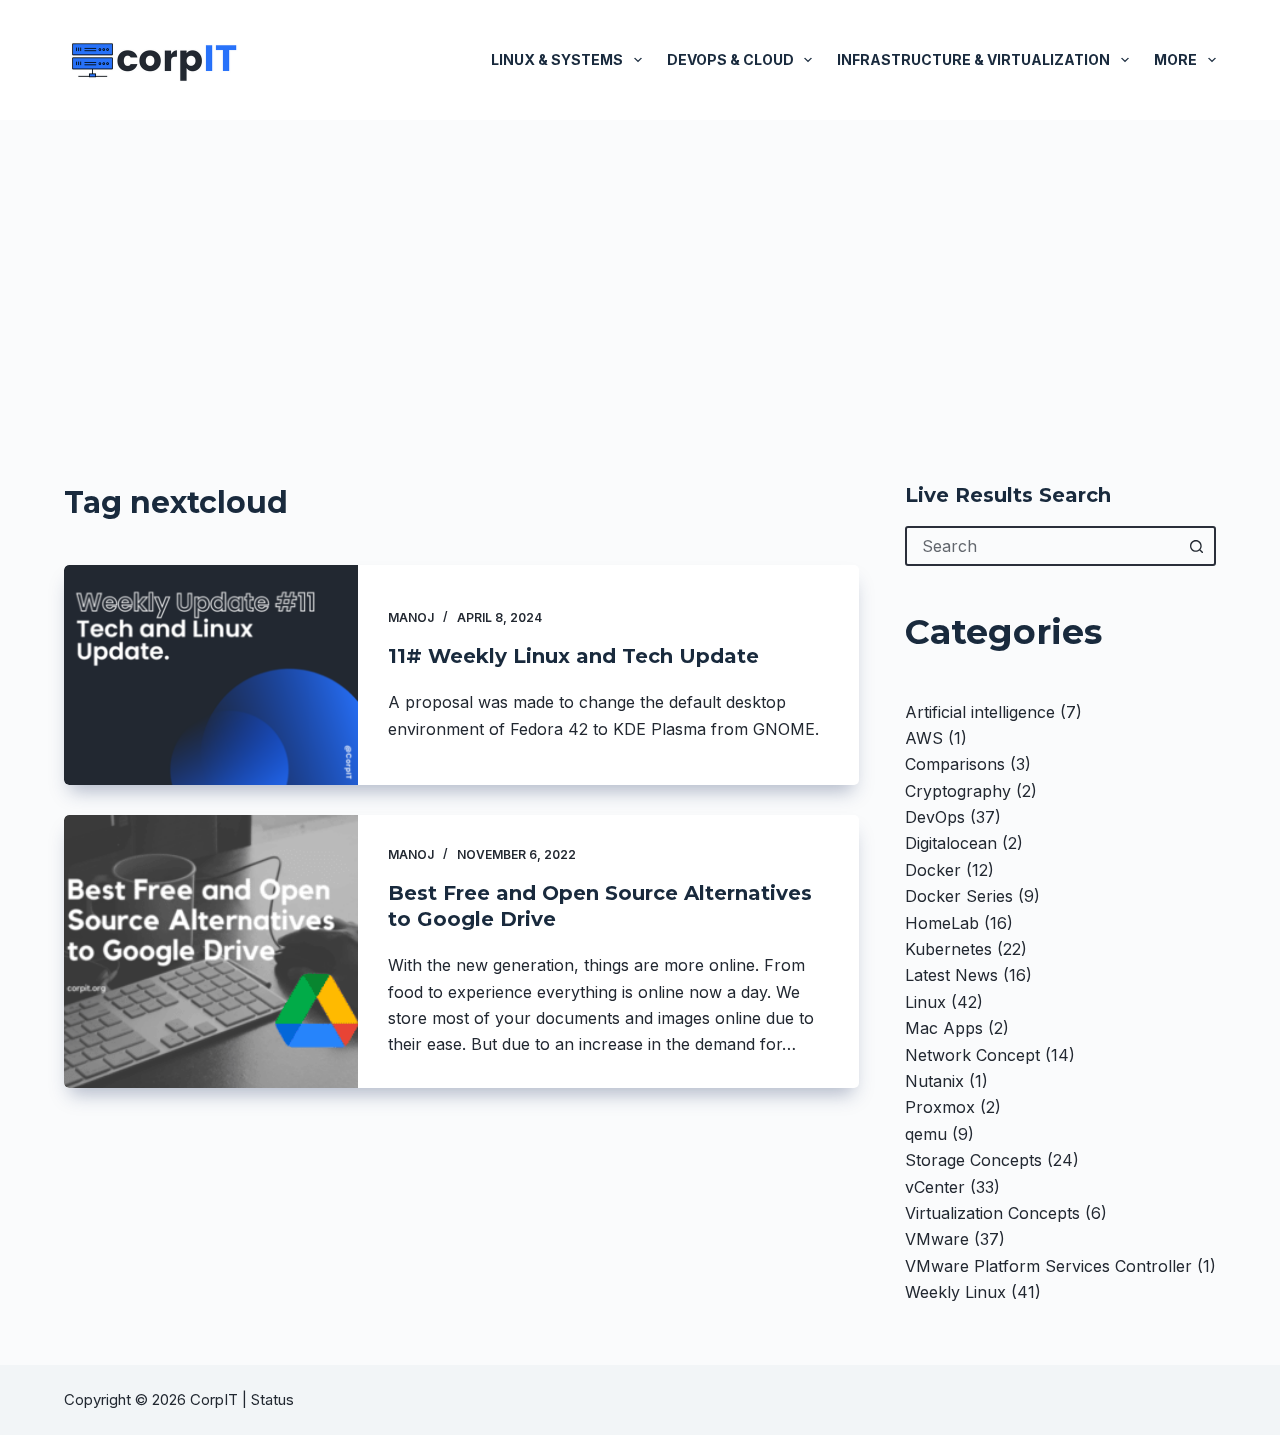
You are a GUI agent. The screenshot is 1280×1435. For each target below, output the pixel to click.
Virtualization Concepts (992, 1213)
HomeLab (942, 923)
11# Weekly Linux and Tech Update (573, 656)
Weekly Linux (955, 1292)
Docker (933, 870)
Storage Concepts (973, 1160)
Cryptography (958, 791)
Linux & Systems (557, 59)
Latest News (951, 975)
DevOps (935, 817)
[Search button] (1196, 546)
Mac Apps (944, 1028)
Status (274, 1399)
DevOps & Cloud (730, 59)
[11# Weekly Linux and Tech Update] (211, 675)
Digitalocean (951, 843)
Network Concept (972, 1055)
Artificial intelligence (980, 712)
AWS (924, 738)
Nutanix (934, 1081)
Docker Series (959, 896)
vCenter (935, 1187)
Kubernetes (948, 949)
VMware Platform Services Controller (1048, 1266)
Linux (925, 1002)
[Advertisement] (640, 270)
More (1175, 59)
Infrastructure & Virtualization (973, 59)
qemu (926, 1134)
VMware (937, 1239)
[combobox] (1042, 546)
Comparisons (955, 764)
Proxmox (940, 1107)
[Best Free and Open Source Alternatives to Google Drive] (211, 951)
